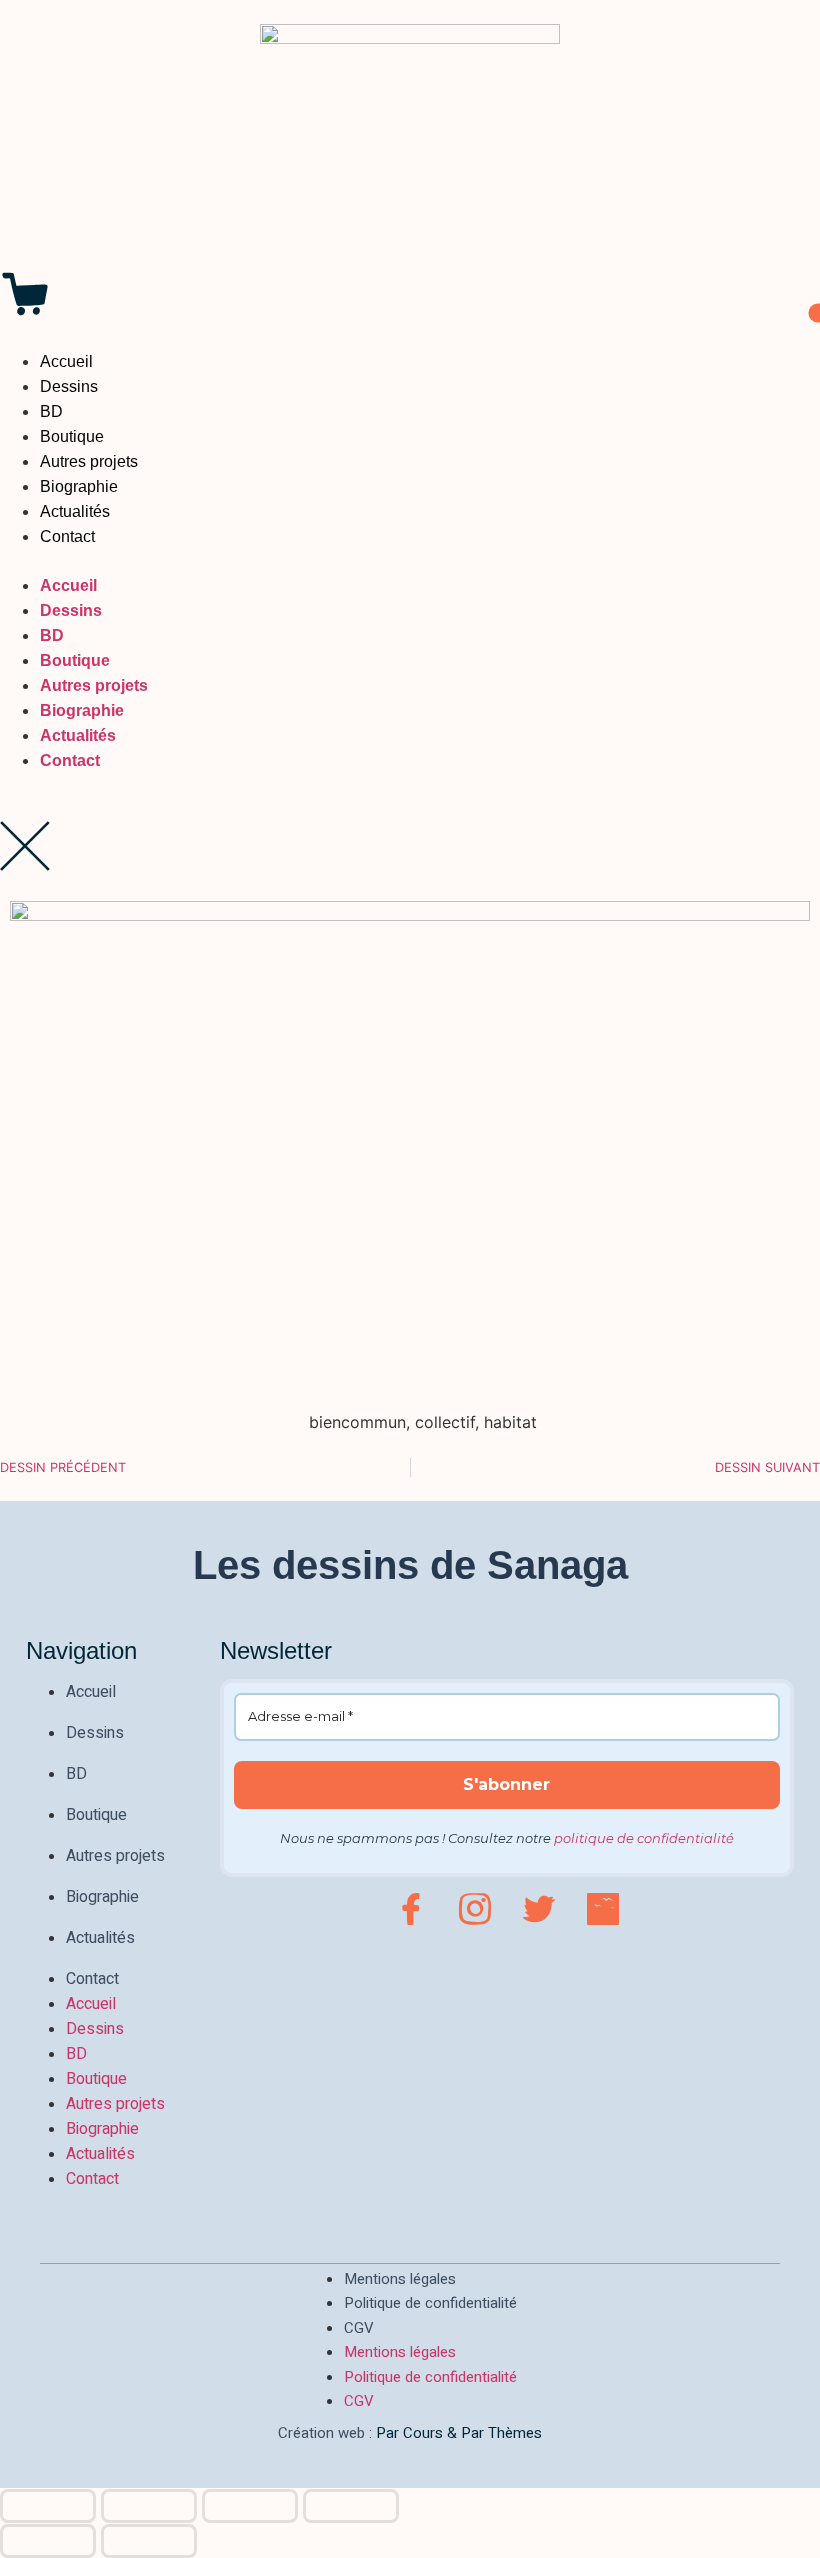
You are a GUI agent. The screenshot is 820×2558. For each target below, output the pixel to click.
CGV (359, 2328)
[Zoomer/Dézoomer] (48, 2506)
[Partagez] (250, 2506)
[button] (410, 561)
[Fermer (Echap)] (351, 2506)
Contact (67, 536)
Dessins (69, 386)
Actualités (75, 511)
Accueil (66, 361)
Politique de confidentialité (430, 2303)
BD (51, 411)
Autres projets (89, 461)
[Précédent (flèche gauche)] (48, 2541)
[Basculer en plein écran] (149, 2506)
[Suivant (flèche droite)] (149, 2541)
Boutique (72, 436)
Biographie (79, 486)
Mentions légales (400, 2279)
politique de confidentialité (644, 1838)
